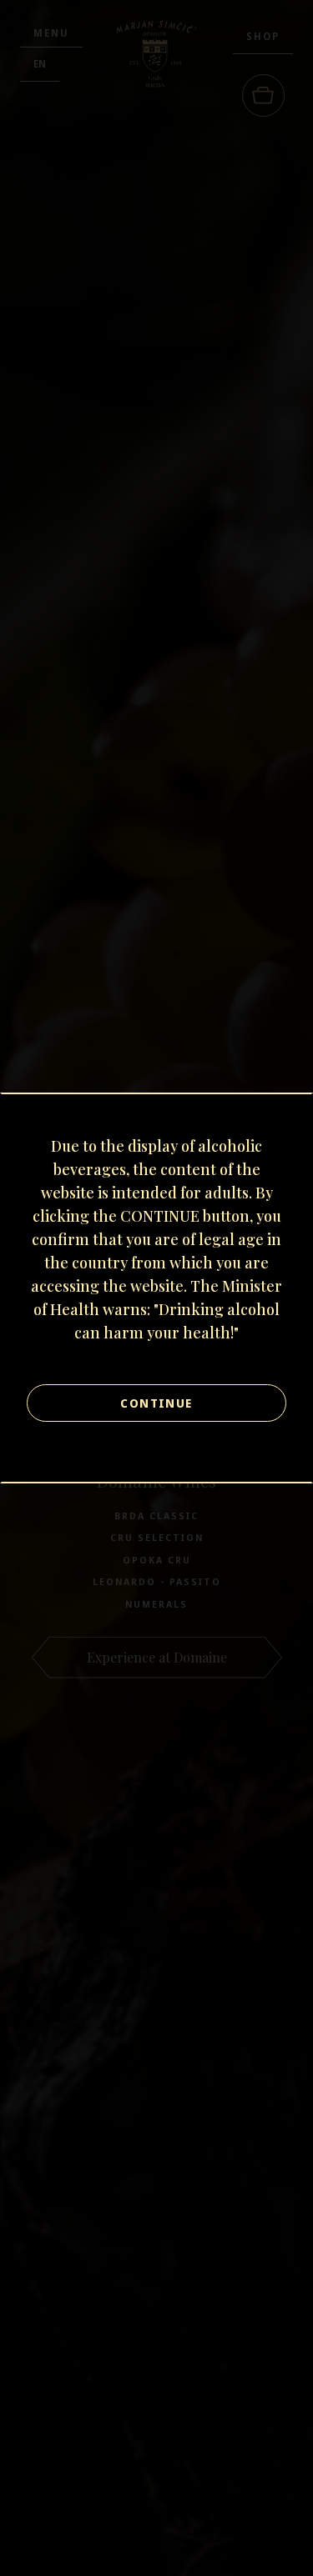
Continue (156, 1403)
